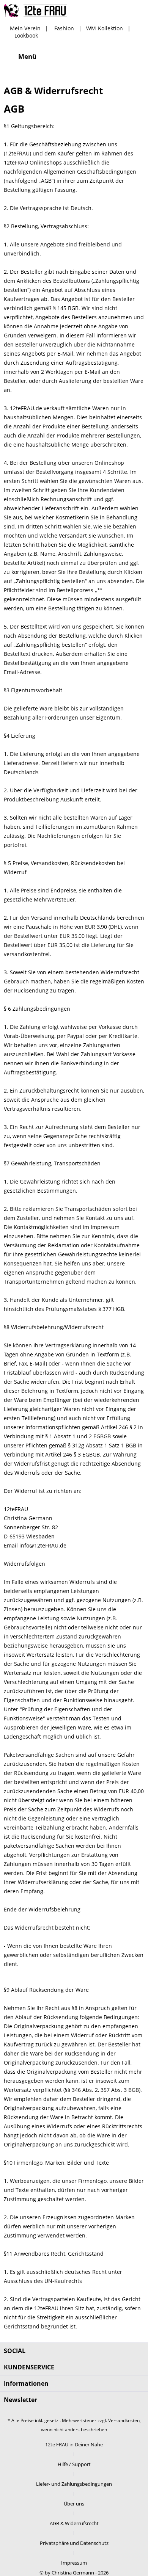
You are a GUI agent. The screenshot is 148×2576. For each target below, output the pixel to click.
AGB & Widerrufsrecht (74, 2523)
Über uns (74, 2504)
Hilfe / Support (74, 2464)
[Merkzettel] (99, 56)
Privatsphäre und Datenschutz (74, 2543)
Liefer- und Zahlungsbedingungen (74, 2484)
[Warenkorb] (136, 56)
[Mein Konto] (117, 56)
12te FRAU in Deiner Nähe (74, 2444)
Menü (27, 56)
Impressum (74, 2563)
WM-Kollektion (105, 28)
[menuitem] (20, 56)
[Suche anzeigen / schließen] (80, 56)
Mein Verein (25, 28)
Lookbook (26, 35)
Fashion (64, 28)
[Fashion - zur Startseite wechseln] (35, 10)
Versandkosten (124, 2420)
